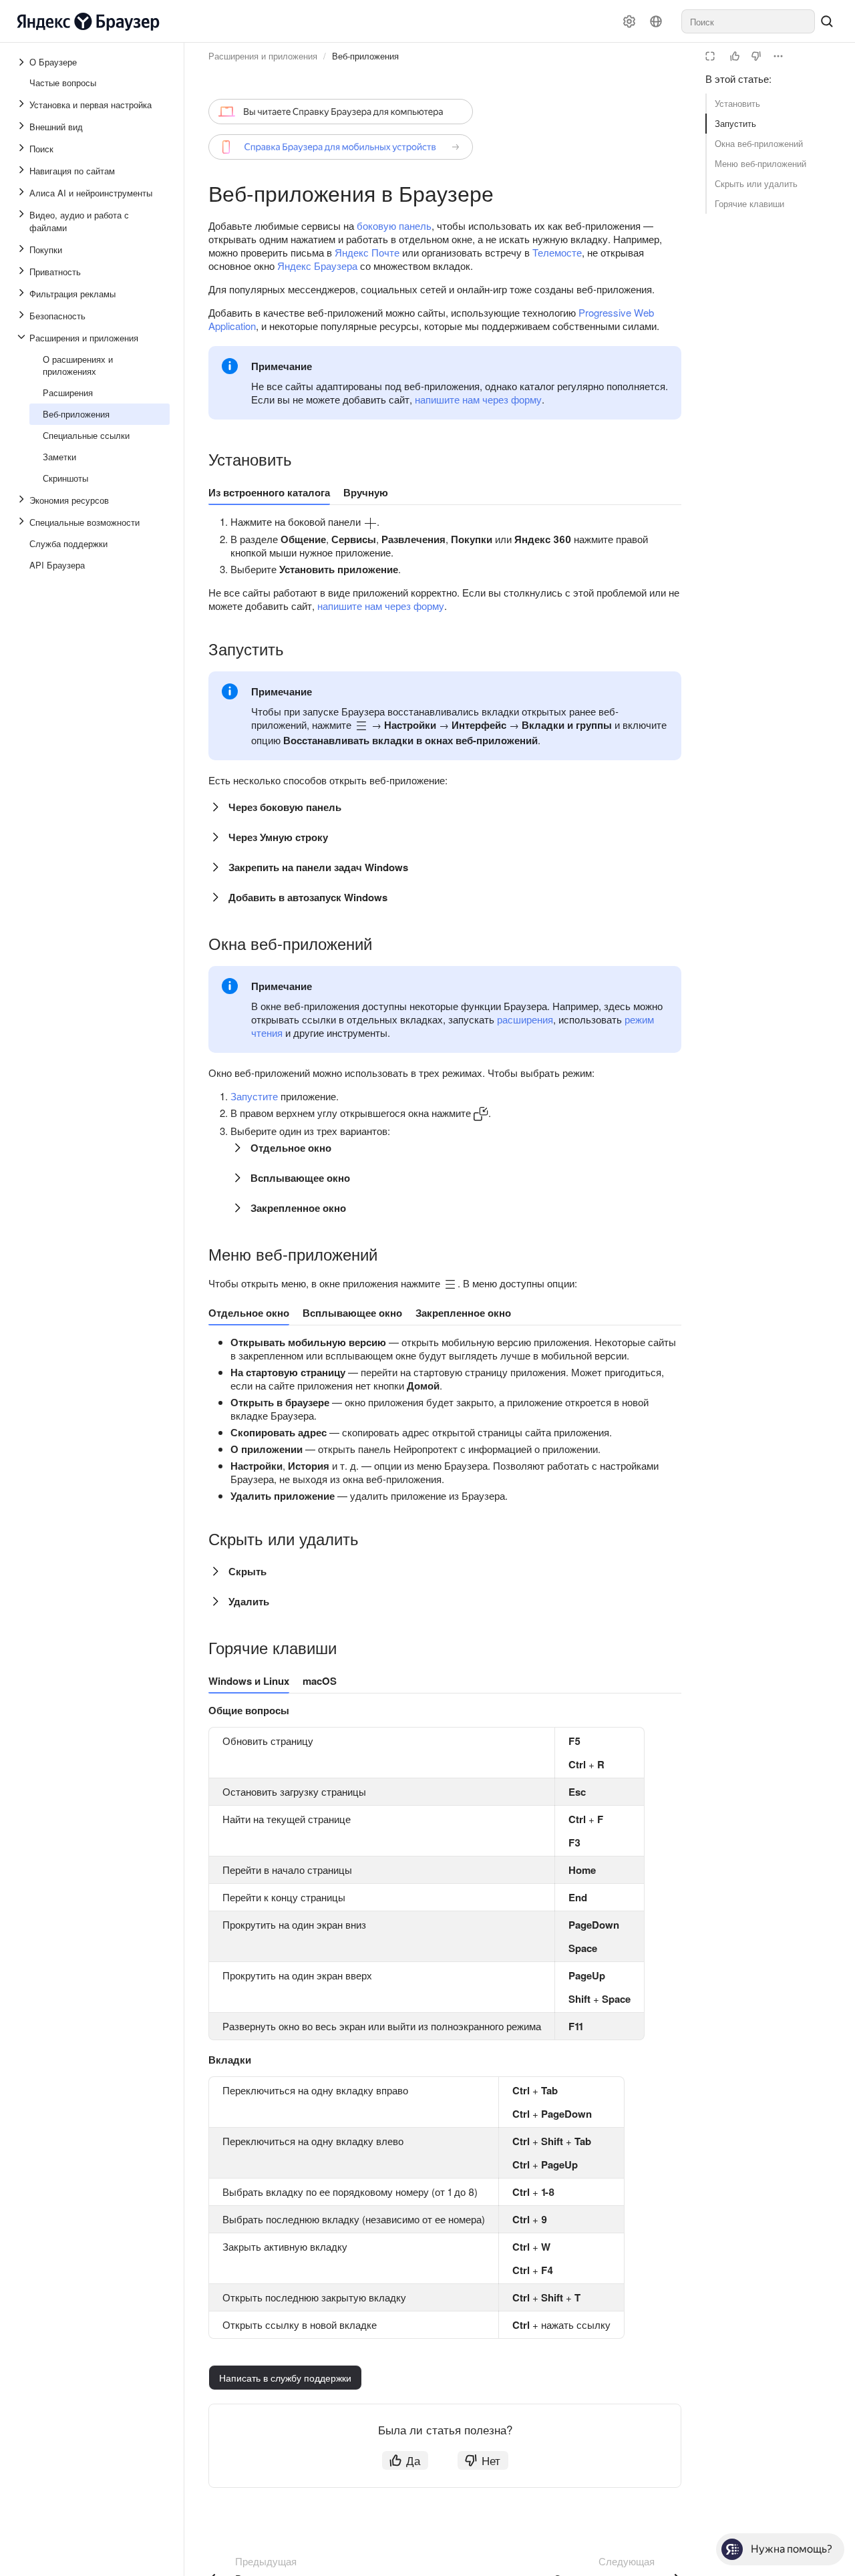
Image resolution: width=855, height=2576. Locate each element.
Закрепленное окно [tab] (463, 1313)
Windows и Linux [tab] (249, 1681)
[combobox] (748, 21)
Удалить (249, 1601)
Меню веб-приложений (760, 163)
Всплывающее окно (300, 1178)
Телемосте (557, 252)
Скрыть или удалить (756, 183)
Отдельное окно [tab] (249, 1313)
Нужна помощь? (792, 2549)
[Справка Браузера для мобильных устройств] (341, 147)
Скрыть (247, 1571)
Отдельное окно (291, 1148)
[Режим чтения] (710, 56)
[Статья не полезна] (756, 56)
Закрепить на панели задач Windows (318, 867)
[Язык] (656, 21)
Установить (737, 103)
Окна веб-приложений (759, 143)
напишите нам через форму (478, 399)
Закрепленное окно (298, 1208)
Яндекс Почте (367, 252)
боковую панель (394, 225)
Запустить (735, 123)
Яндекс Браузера (317, 266)
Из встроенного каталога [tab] (269, 492)
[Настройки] (629, 21)
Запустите (254, 1096)
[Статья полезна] (735, 56)
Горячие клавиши (749, 203)
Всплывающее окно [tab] (352, 1313)
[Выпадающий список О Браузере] (23, 62)
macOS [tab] (320, 1681)
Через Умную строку (278, 837)
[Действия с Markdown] (778, 56)
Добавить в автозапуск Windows (308, 897)
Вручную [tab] (366, 492)
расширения (525, 1019)
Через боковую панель (285, 807)
